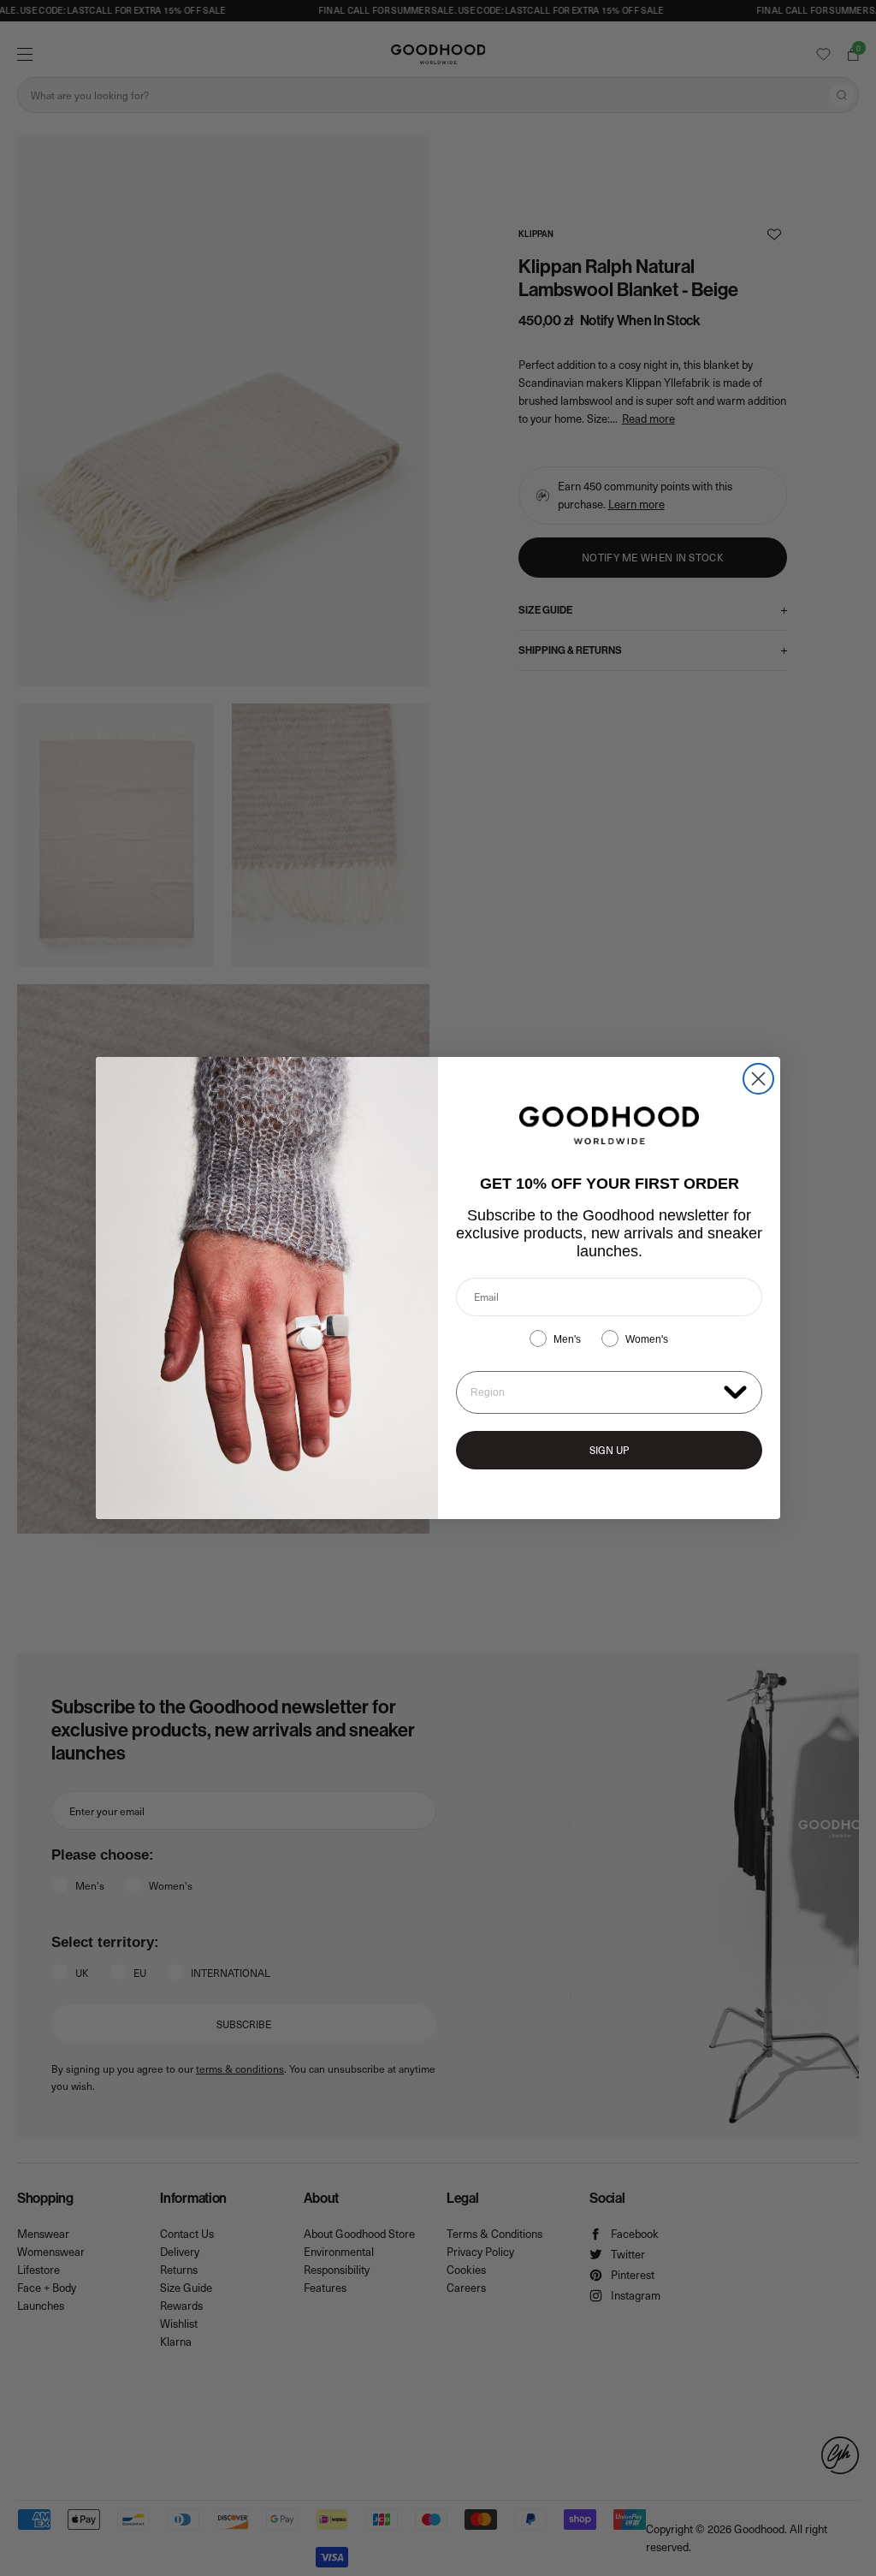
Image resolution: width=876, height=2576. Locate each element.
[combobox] (593, 1392)
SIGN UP (609, 1450)
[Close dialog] (758, 1079)
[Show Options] (735, 1391)
